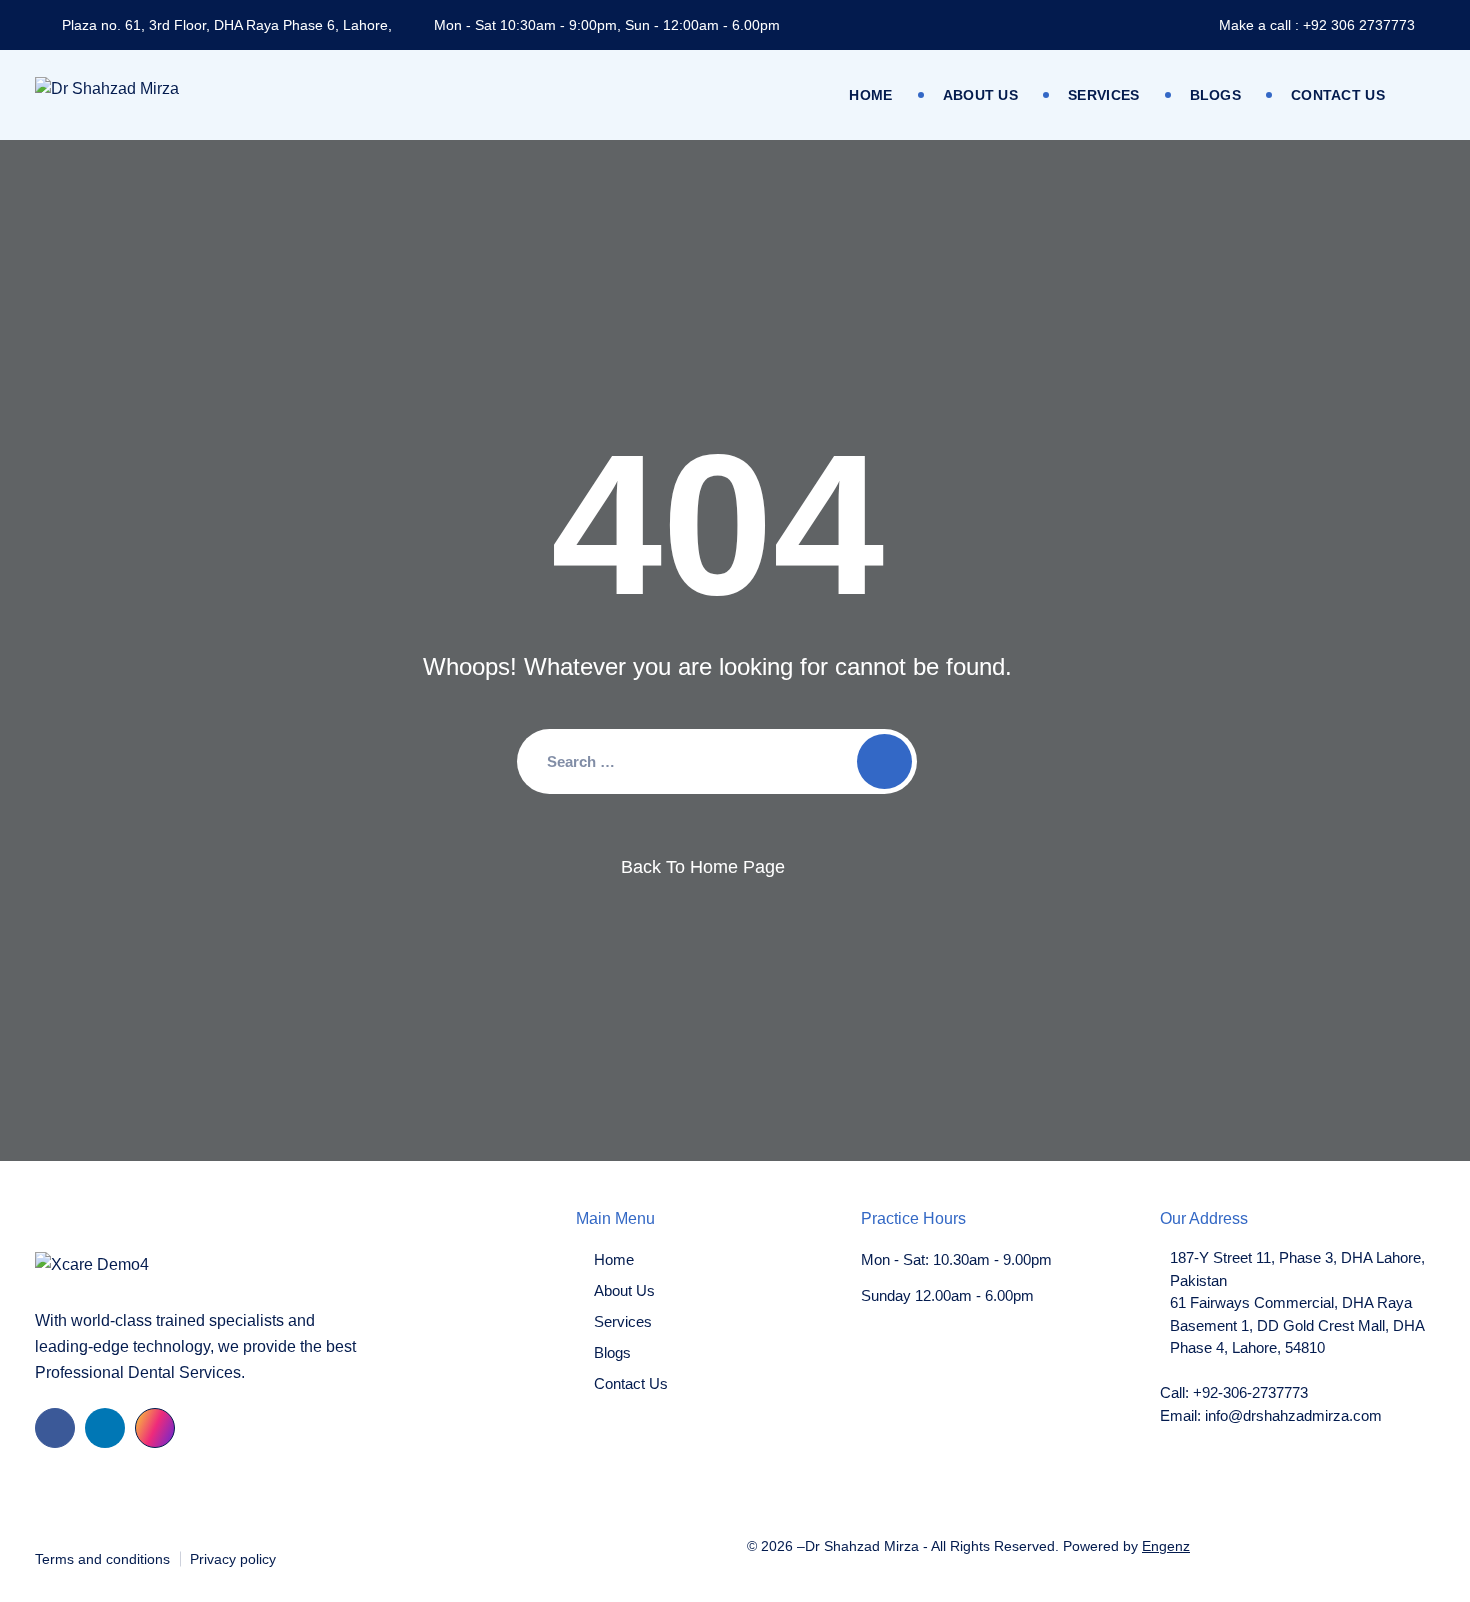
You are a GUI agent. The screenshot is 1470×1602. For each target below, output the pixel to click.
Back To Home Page (703, 867)
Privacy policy (233, 1559)
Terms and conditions (102, 1559)
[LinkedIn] (105, 1428)
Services (1103, 95)
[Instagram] (155, 1428)
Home (870, 95)
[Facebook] (55, 1428)
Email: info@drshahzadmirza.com (1271, 1415)
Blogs (1216, 95)
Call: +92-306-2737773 (1234, 1392)
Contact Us (1338, 95)
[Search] (884, 761)
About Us (980, 95)
